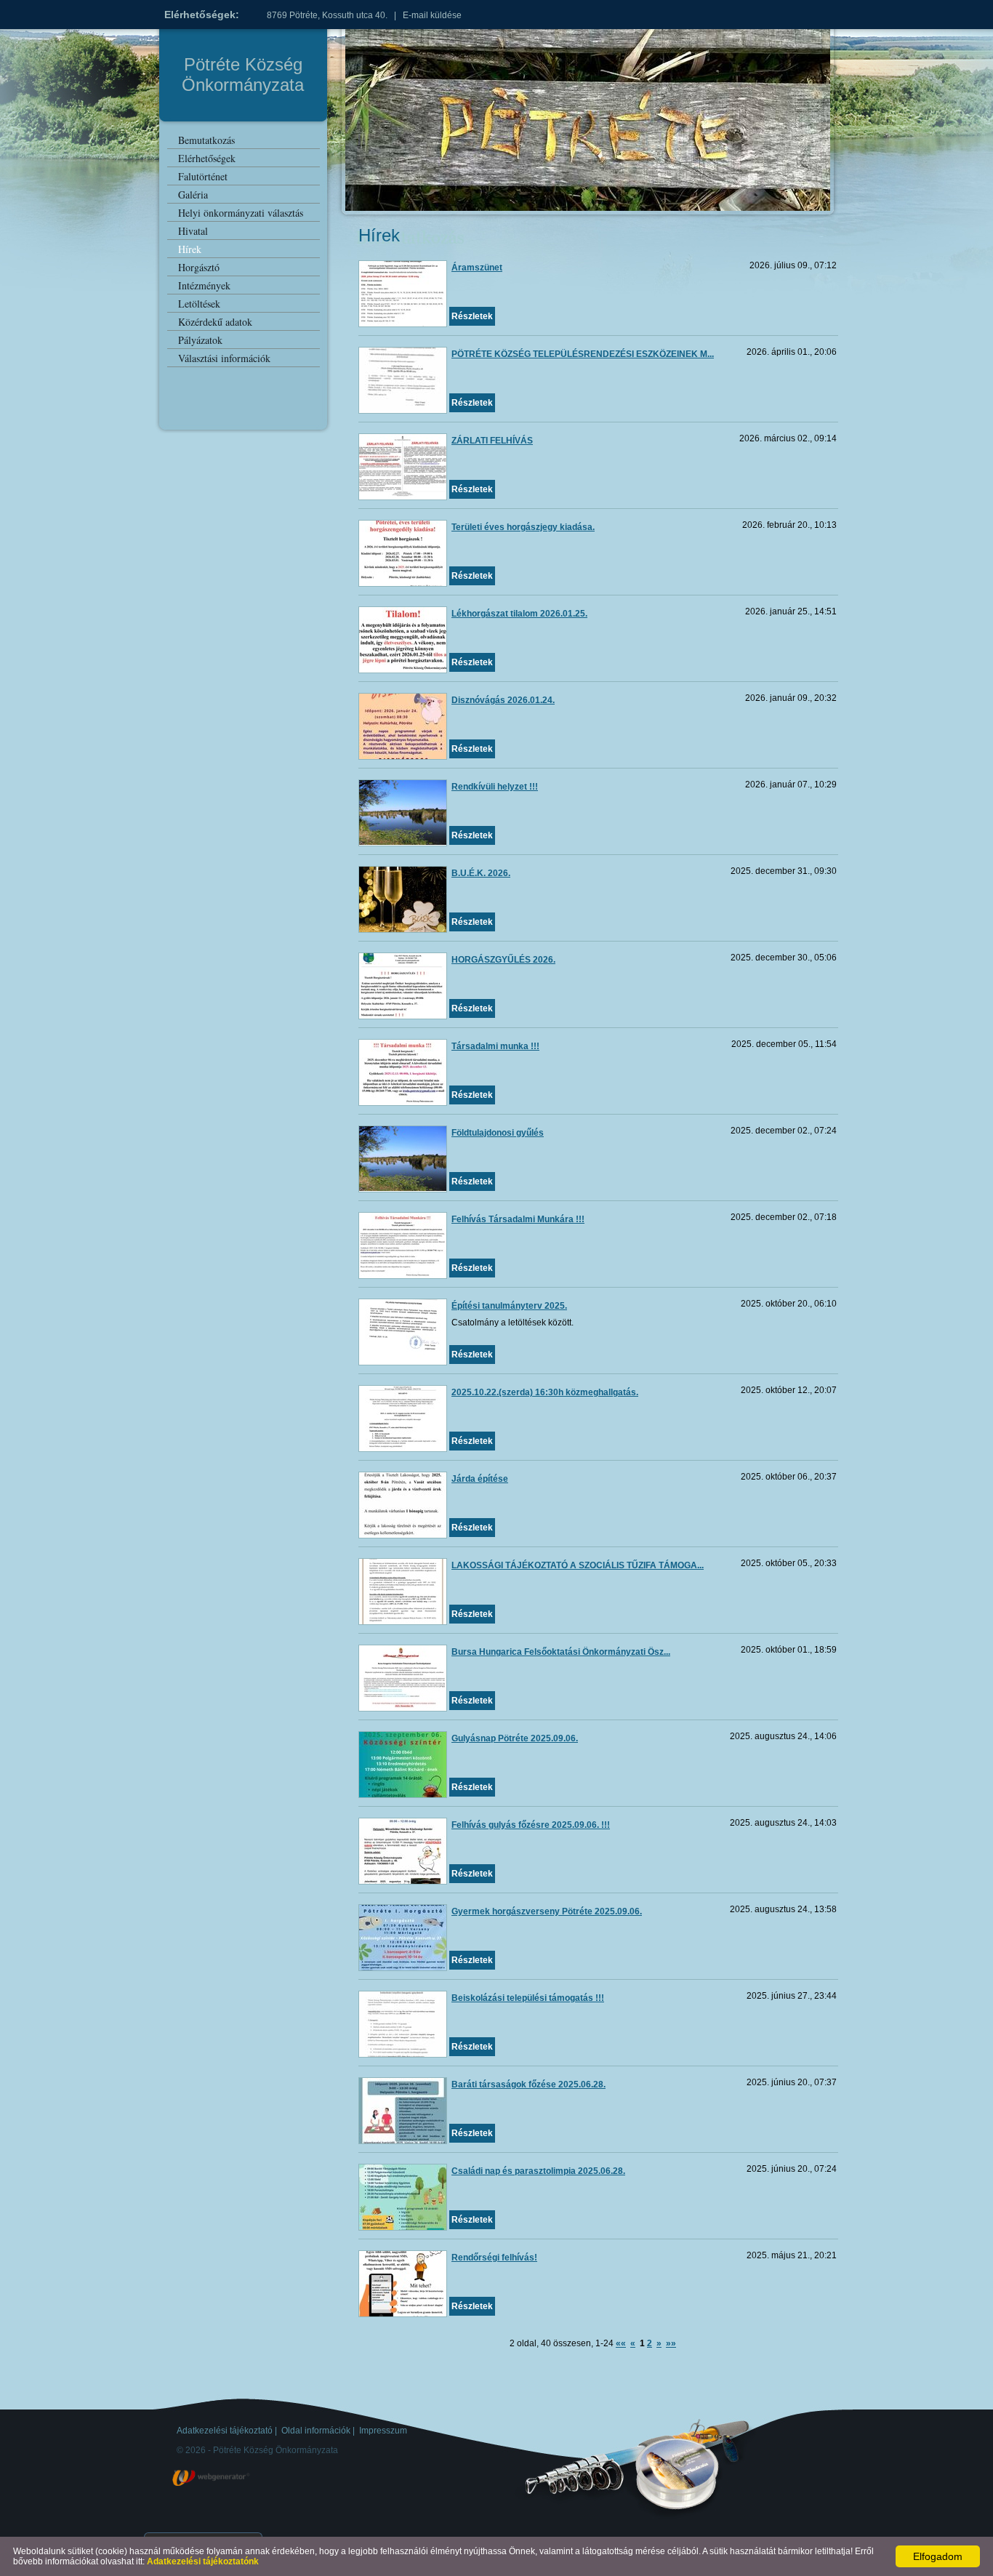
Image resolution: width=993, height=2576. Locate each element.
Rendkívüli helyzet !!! (495, 787)
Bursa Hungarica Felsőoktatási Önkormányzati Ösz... (561, 1652)
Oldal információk (316, 2431)
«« (621, 2343)
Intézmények (204, 285)
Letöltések (199, 304)
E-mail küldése (432, 15)
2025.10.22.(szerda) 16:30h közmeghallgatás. (545, 1392)
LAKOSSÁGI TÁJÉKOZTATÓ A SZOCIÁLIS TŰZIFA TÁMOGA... (578, 1565)
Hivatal (193, 231)
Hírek (190, 249)
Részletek (472, 316)
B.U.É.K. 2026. (481, 873)
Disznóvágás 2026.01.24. (503, 700)
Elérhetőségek (207, 158)
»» (671, 2343)
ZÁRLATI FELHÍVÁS (492, 441)
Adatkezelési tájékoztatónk (203, 2561)
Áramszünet (477, 268)
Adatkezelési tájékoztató (225, 2431)
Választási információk (224, 358)
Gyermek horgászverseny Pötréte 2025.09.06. (547, 1911)
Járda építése (480, 1479)
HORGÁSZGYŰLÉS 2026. (503, 960)
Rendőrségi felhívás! (494, 2258)
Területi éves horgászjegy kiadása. (523, 527)
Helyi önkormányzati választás (241, 213)
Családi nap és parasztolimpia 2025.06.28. (538, 2171)
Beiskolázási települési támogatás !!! (528, 1998)
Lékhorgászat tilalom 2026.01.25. (519, 614)
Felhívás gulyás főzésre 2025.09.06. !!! (531, 1825)
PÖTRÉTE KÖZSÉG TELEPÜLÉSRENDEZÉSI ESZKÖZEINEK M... (583, 354)
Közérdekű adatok (215, 322)
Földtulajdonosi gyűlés (498, 1133)
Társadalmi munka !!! (495, 1046)
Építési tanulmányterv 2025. (509, 1306)
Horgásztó (199, 267)
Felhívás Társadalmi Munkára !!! (518, 1219)
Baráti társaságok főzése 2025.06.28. (528, 2085)
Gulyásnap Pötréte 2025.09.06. (515, 1738)
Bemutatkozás (206, 140)
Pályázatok (200, 340)
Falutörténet (203, 176)
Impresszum (383, 2431)
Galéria (193, 194)
